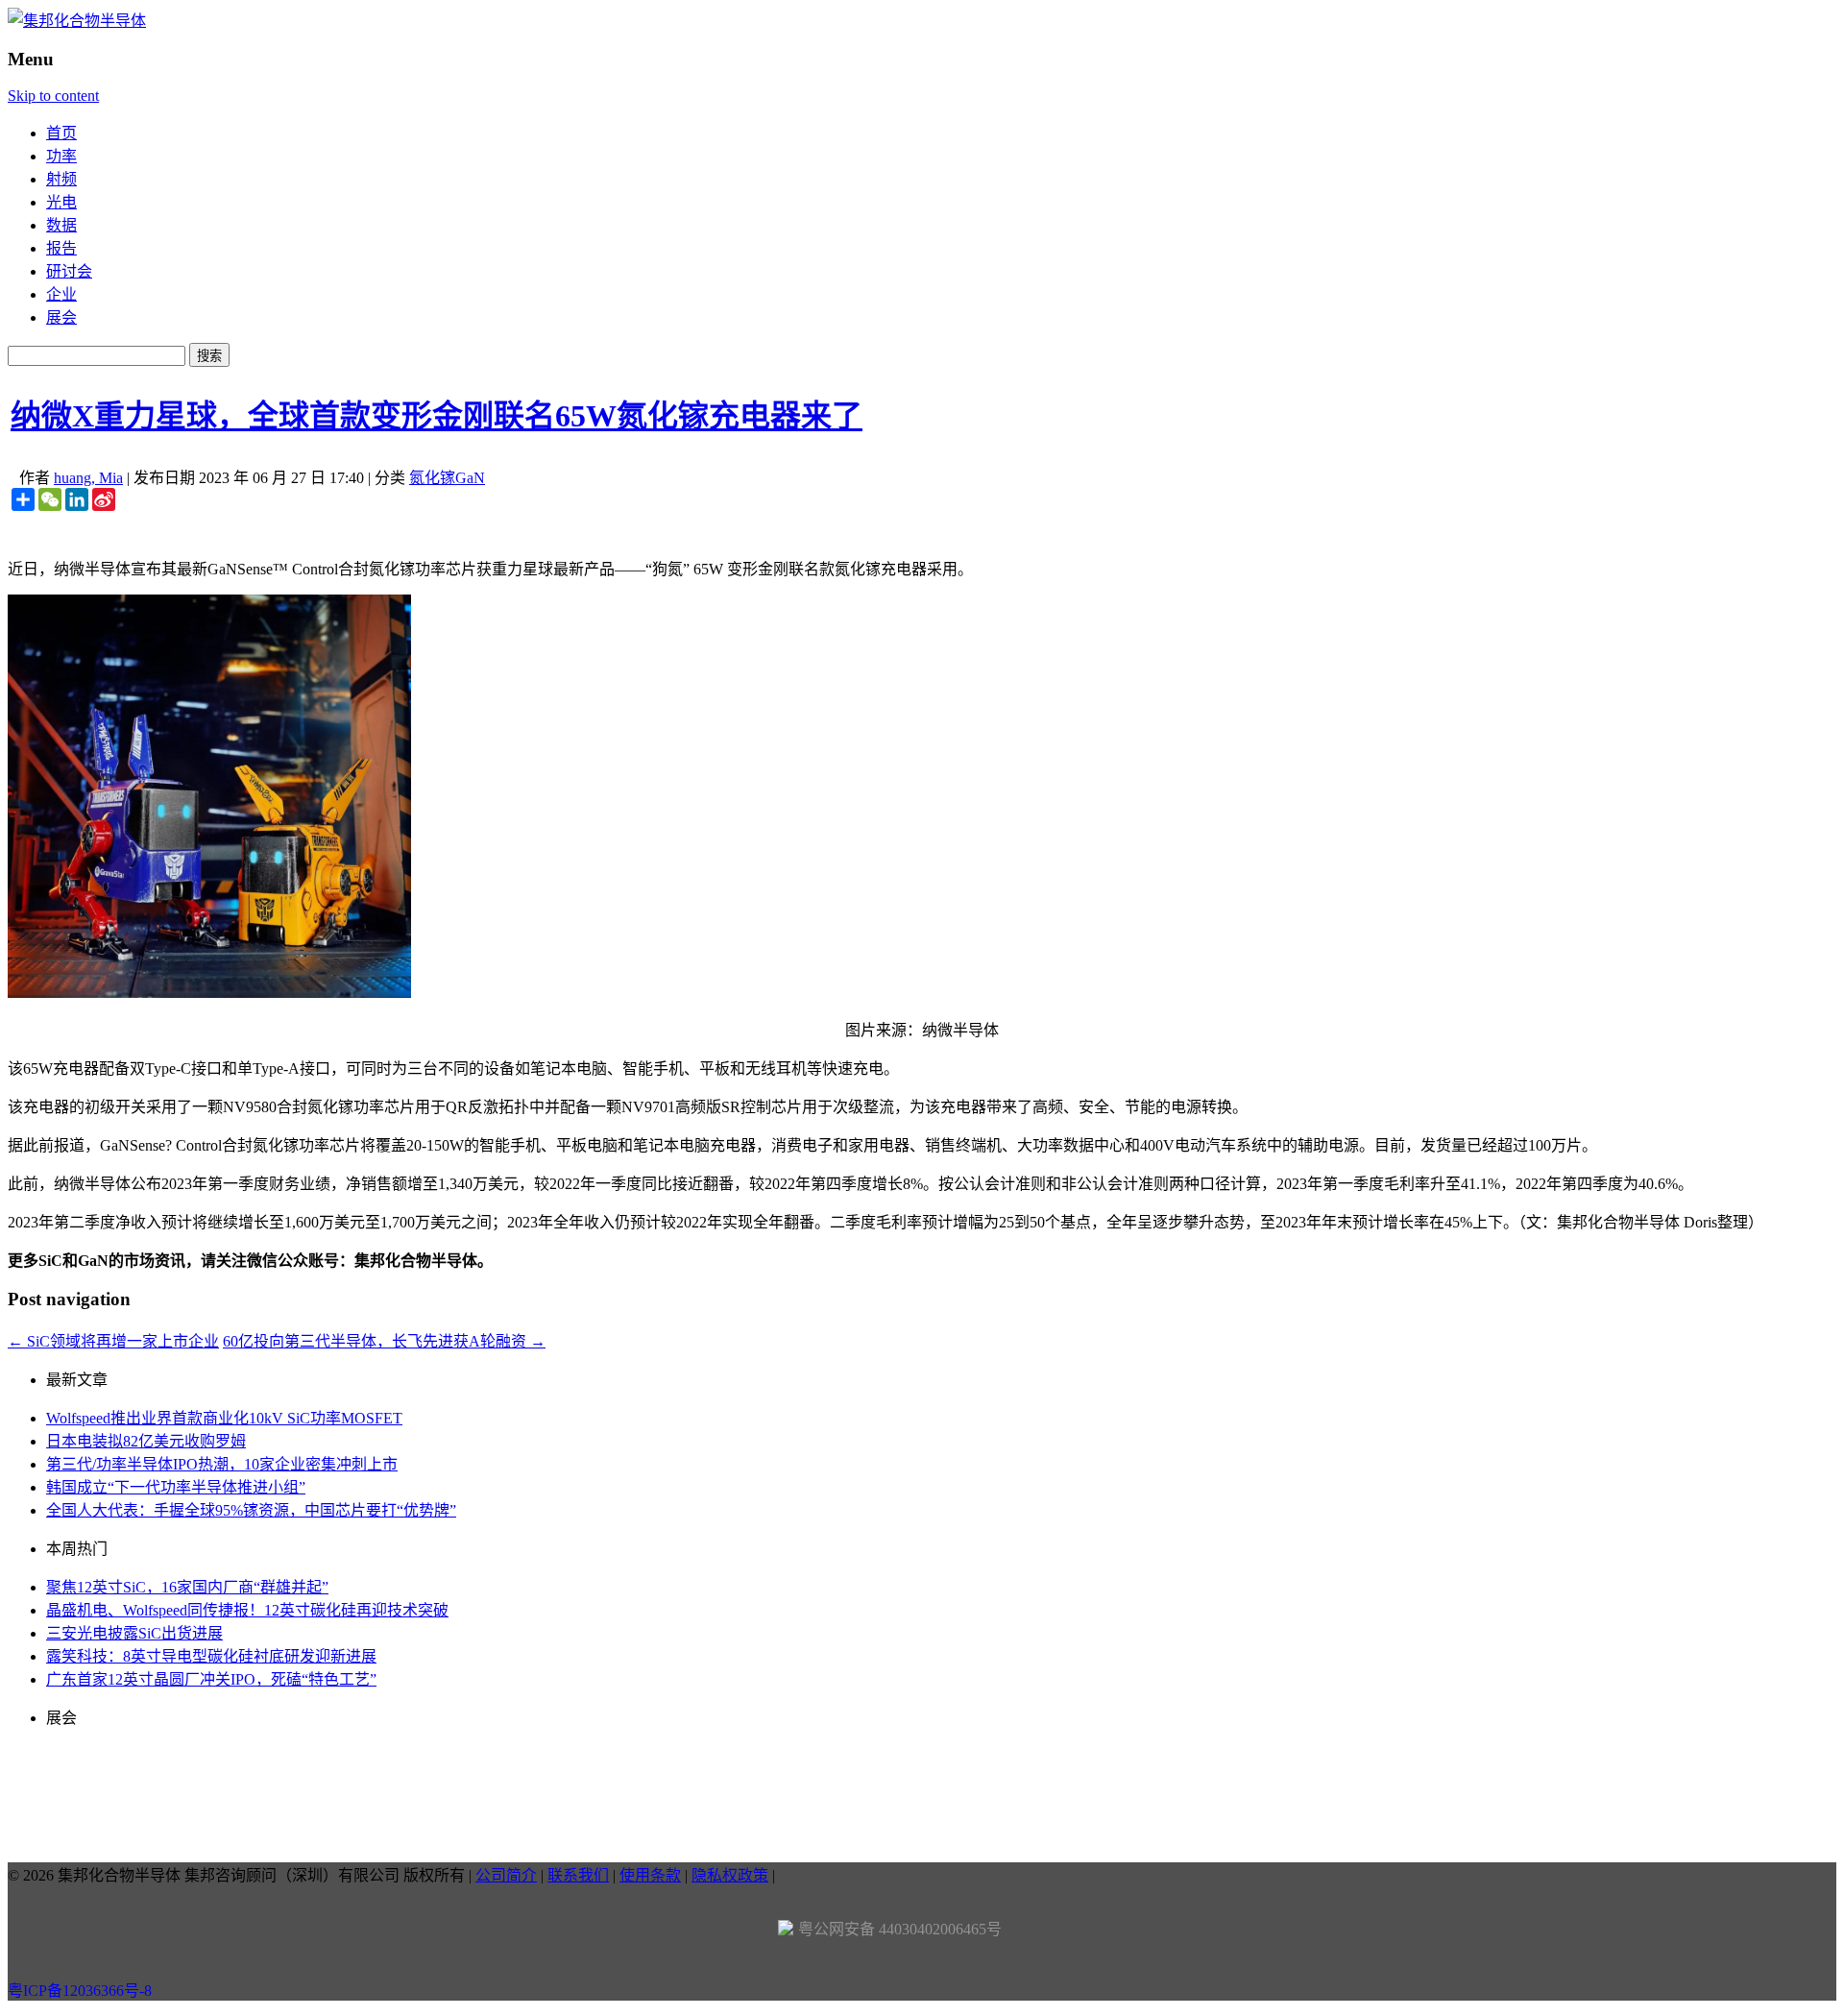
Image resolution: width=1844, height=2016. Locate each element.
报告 (61, 248)
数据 (61, 225)
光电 (61, 202)
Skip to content (53, 96)
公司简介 (506, 1875)
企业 (61, 294)
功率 (61, 156)
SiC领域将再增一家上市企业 (113, 1341)
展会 (61, 317)
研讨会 (69, 271)
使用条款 (650, 1875)
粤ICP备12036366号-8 (80, 1991)
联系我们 (578, 1875)
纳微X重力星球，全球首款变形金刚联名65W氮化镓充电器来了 (437, 416)
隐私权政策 (730, 1875)
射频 (61, 179)
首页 (61, 133)
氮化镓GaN (447, 478)
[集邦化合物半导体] (77, 21)
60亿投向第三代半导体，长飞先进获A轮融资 (384, 1341)
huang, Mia (88, 478)
